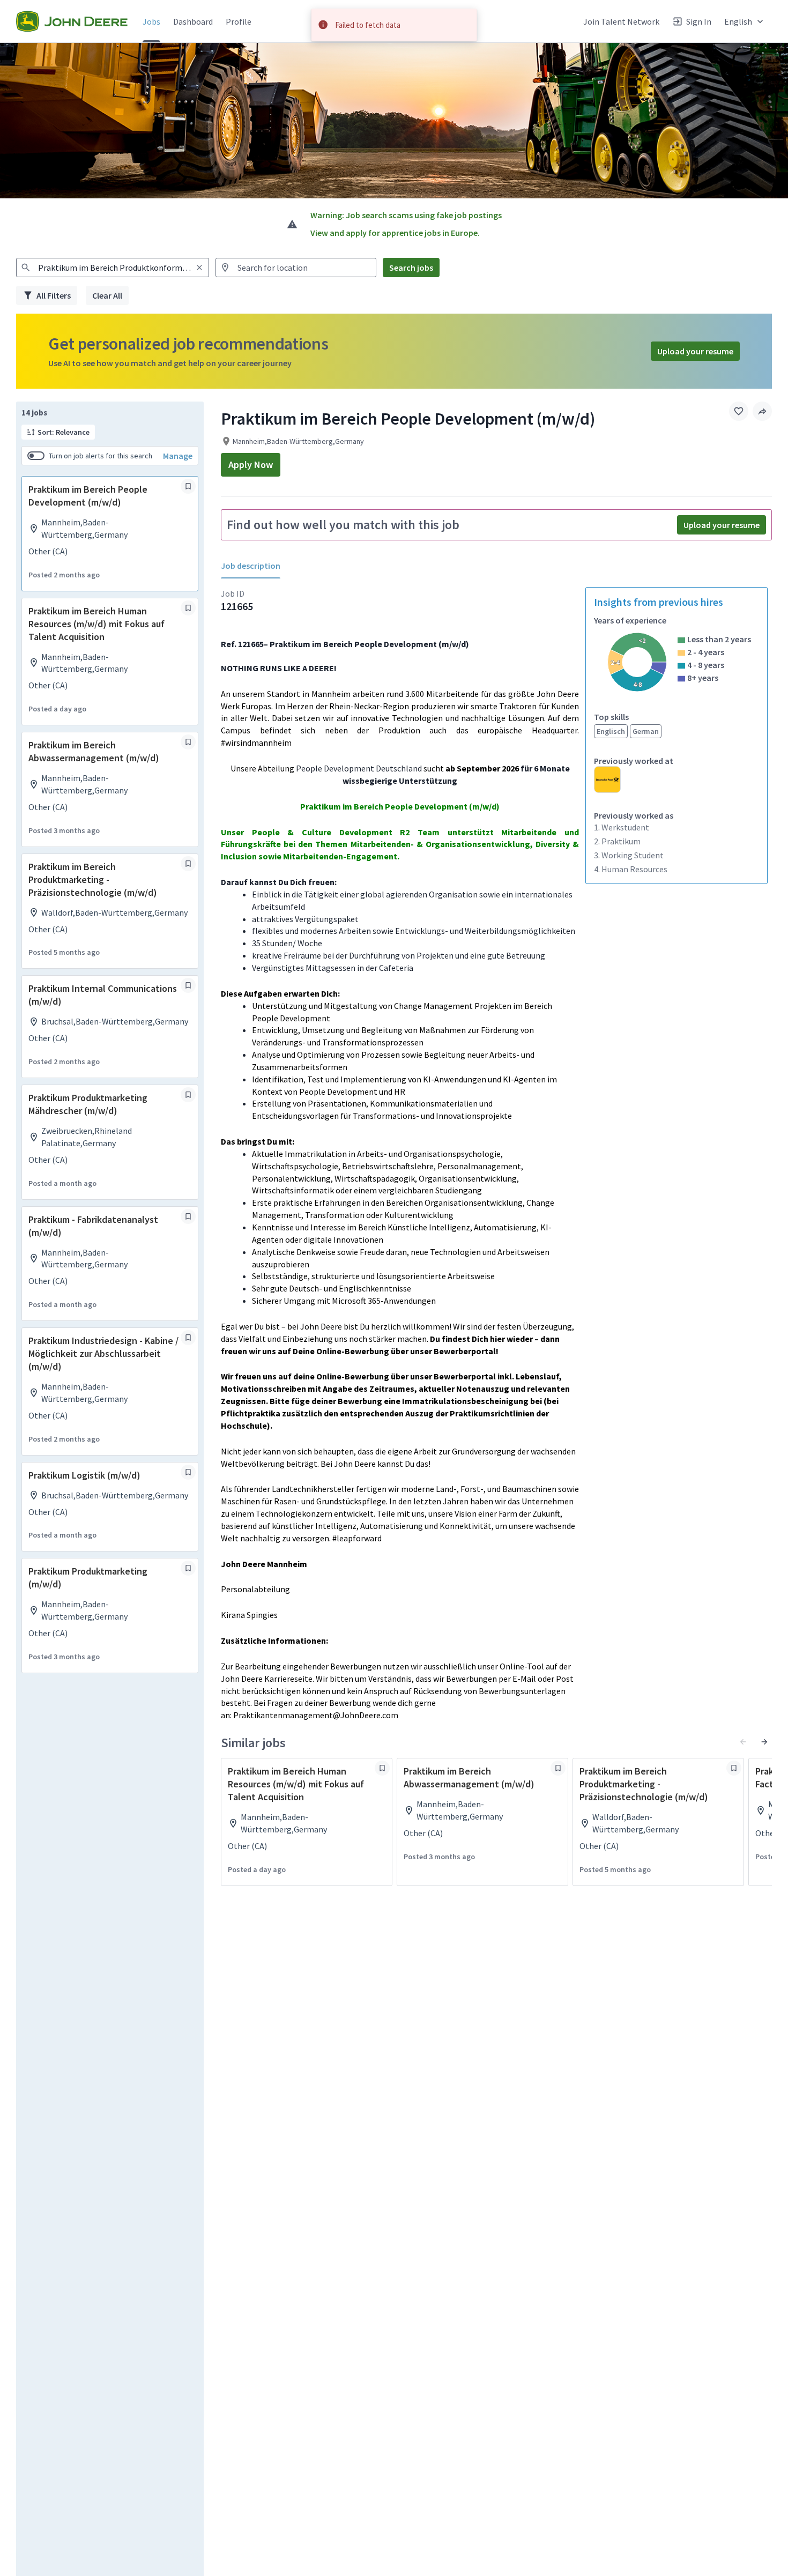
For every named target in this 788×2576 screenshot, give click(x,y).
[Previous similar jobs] (743, 1742)
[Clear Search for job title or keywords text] (199, 268)
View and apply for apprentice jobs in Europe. (395, 233)
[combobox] (113, 268)
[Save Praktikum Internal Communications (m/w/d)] (188, 985)
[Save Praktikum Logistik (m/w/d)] (188, 1472)
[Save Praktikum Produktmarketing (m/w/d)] (188, 1568)
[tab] (255, 566)
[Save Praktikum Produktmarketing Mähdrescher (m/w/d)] (188, 1095)
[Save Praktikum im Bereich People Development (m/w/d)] (188, 486)
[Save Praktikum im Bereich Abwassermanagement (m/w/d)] (188, 742)
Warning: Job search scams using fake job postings (406, 215)
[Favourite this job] (739, 411)
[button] (745, 21)
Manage (178, 456)
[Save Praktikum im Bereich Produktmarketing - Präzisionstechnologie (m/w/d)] (188, 864)
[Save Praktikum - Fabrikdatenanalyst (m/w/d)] (188, 1216)
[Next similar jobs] (764, 1742)
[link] (72, 21)
